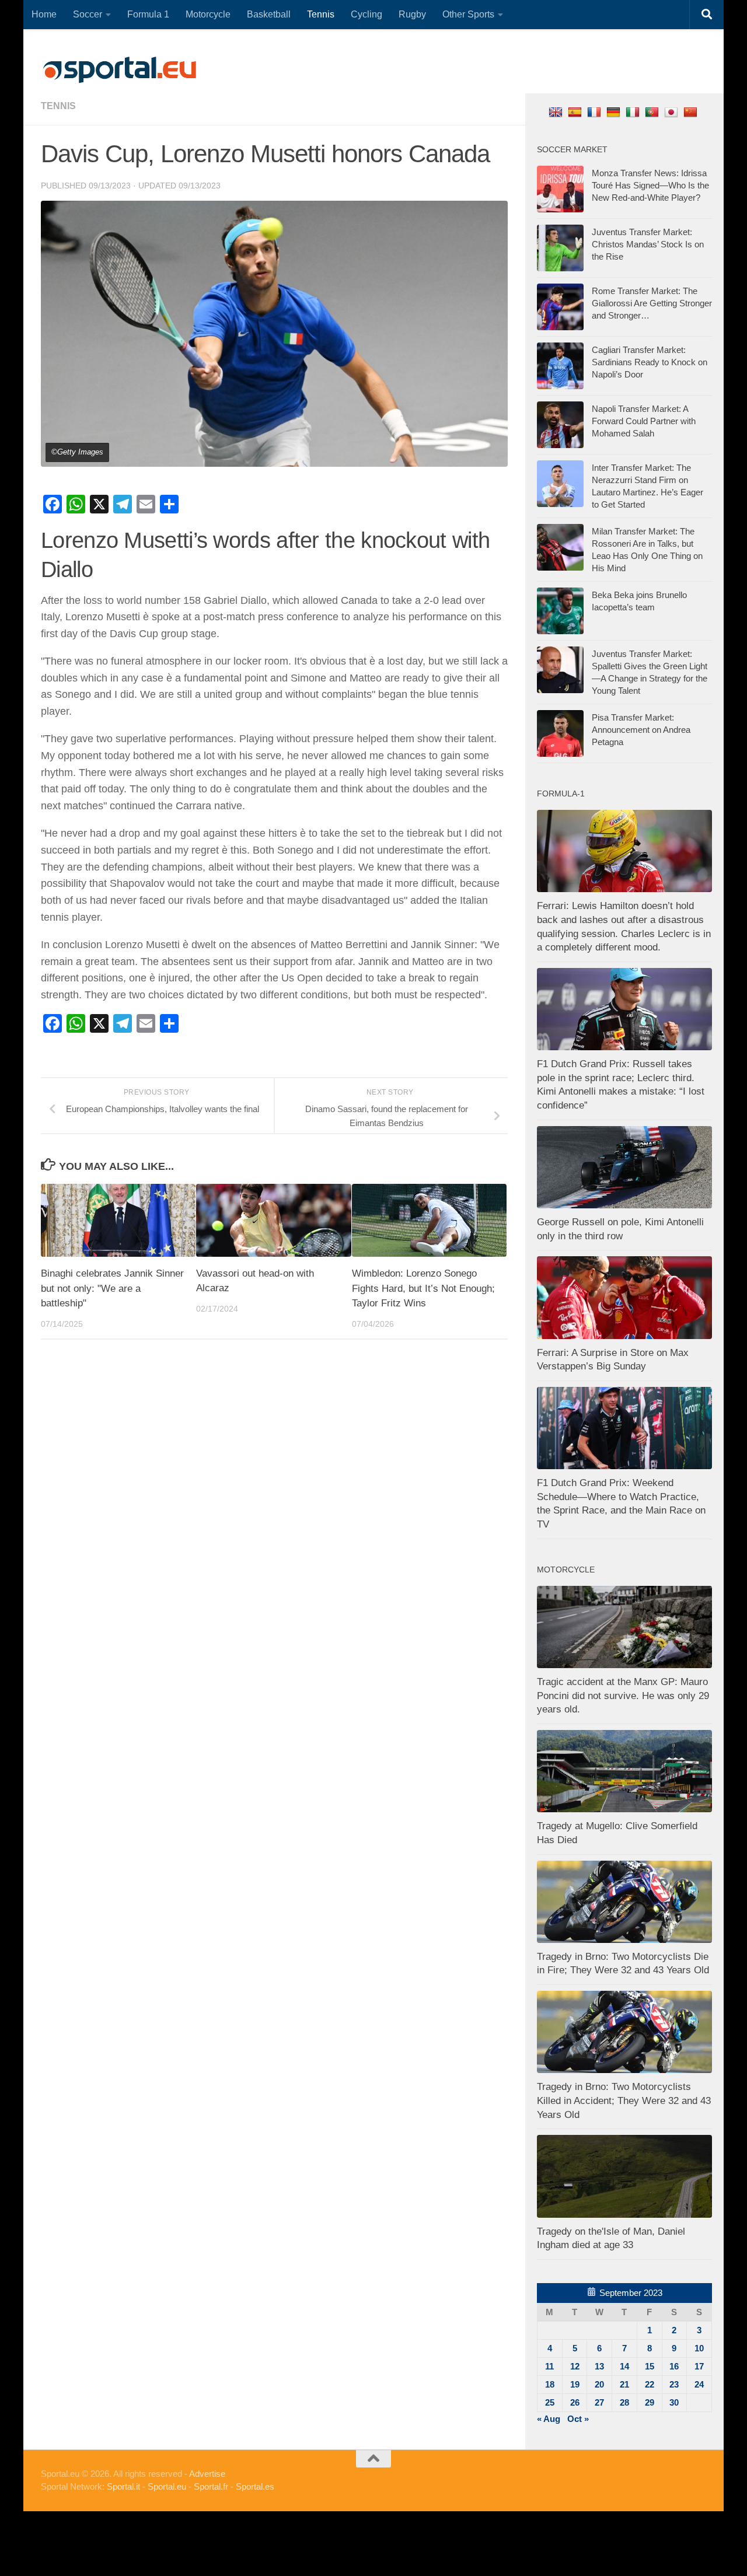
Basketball (269, 14)
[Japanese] (673, 112)
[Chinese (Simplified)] (692, 112)
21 (624, 2384)
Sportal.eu (167, 2486)
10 (699, 2348)
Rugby (412, 14)
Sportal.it (123, 2486)
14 (624, 2366)
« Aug (549, 2419)
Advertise (207, 2474)
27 (599, 2402)
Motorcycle (208, 14)
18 (550, 2384)
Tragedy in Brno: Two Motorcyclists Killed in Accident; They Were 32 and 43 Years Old (624, 2100)
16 (674, 2366)
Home (44, 14)
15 (650, 2366)
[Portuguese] (653, 112)
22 (650, 2384)
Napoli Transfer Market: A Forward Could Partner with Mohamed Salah (644, 421)
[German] (615, 112)
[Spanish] (576, 112)
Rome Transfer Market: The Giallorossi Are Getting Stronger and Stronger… (652, 303)
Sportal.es (255, 2486)
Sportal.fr (211, 2486)
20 (599, 2384)
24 (699, 2384)
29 (650, 2402)
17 (699, 2366)
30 (674, 2402)
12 (575, 2366)
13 (599, 2366)
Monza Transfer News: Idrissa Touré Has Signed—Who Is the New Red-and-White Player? (650, 185)
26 (575, 2402)
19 (575, 2384)
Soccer (88, 14)
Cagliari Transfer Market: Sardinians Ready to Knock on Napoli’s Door (650, 362)
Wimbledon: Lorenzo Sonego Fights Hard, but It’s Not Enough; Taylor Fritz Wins (423, 1288)
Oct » (578, 2419)
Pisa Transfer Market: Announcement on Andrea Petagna (641, 730)
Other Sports (468, 14)
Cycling (366, 14)
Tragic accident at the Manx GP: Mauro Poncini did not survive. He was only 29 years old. (623, 1696)
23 (674, 2384)
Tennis (321, 14)
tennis (58, 106)
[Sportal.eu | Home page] (120, 70)
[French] (596, 112)
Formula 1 (148, 14)
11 (549, 2366)
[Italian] (634, 112)
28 (624, 2402)
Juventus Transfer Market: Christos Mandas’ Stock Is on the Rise (648, 244)
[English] (557, 112)
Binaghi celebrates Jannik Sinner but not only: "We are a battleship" (112, 1288)
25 (550, 2402)
